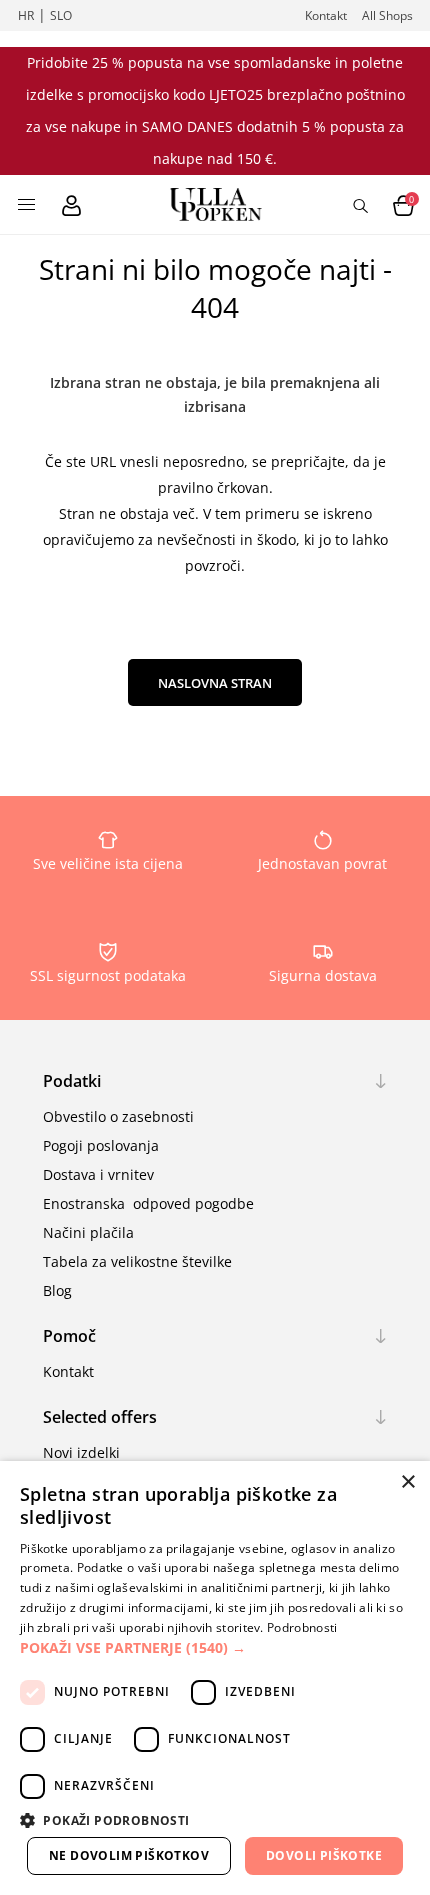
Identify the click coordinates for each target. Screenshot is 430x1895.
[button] (215, 1647)
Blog (57, 1290)
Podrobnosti (302, 1627)
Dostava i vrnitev (98, 1174)
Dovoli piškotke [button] (324, 1855)
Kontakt (326, 15)
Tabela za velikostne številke (137, 1261)
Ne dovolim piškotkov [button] (129, 1855)
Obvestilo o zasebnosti (118, 1116)
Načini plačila (88, 1232)
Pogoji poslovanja (101, 1145)
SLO (61, 15)
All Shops (387, 15)
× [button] (407, 1482)
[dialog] (215, 1678)
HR (26, 15)
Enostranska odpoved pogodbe (148, 1203)
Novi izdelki (81, 1452)
